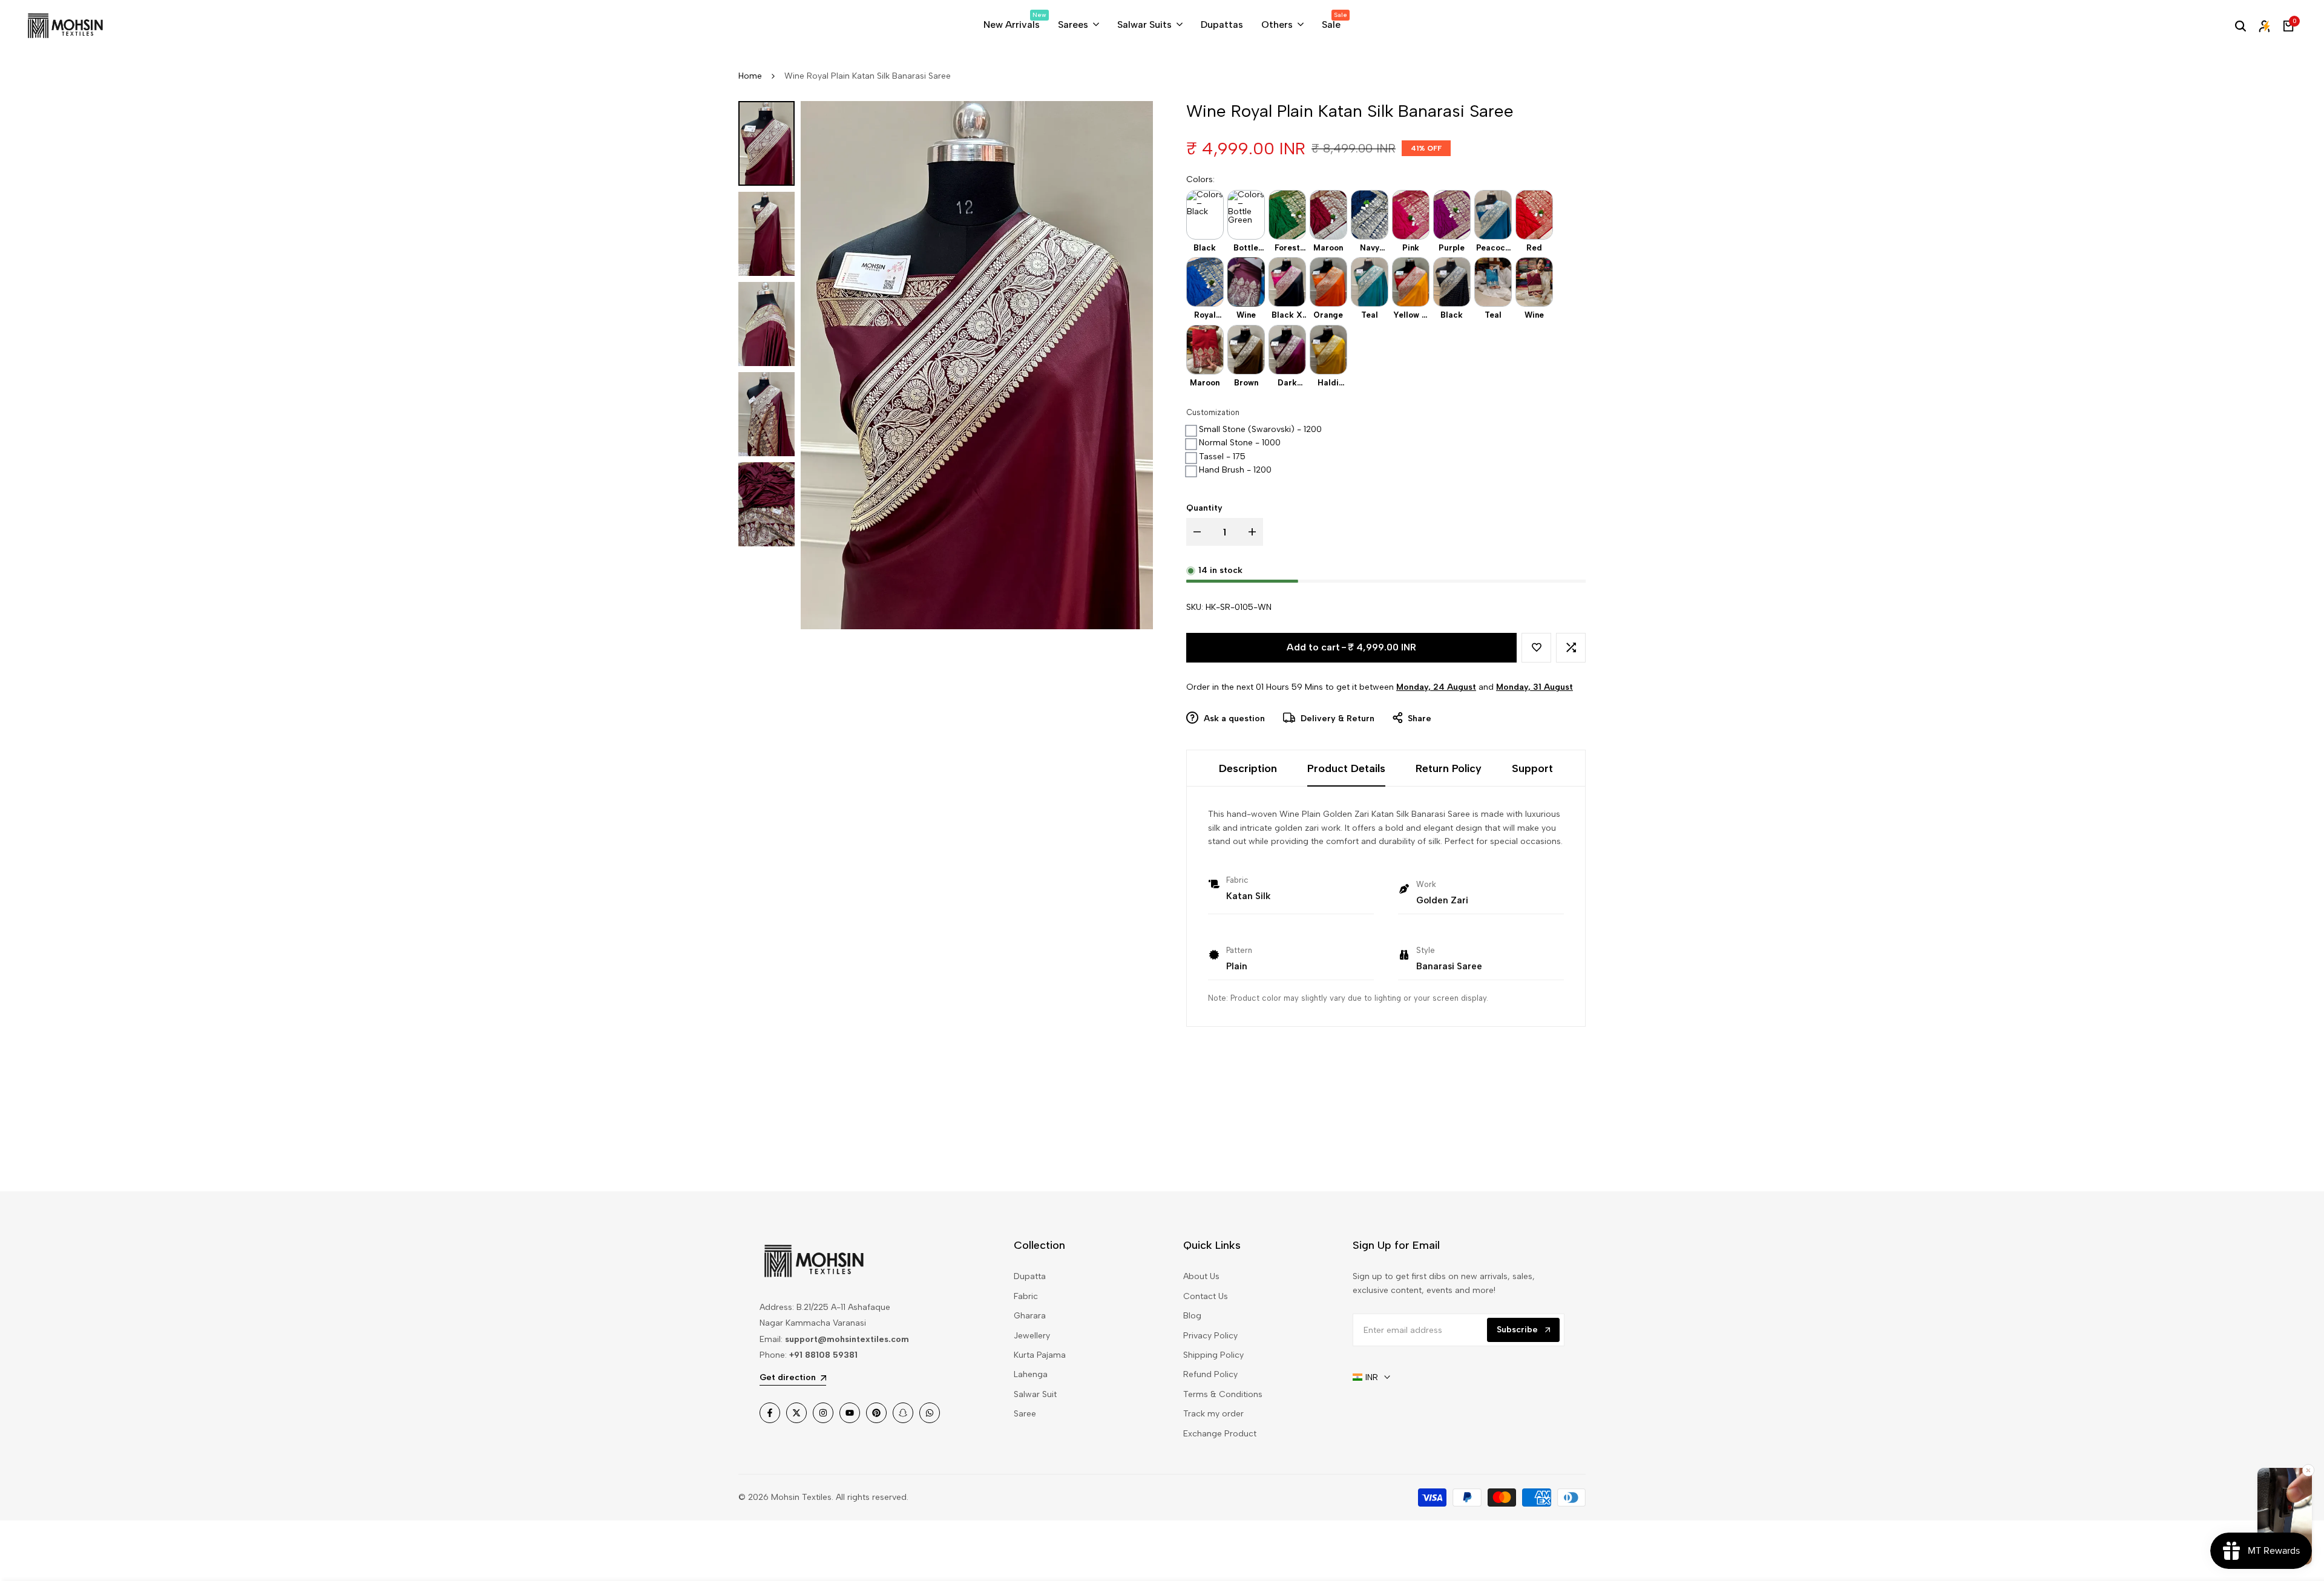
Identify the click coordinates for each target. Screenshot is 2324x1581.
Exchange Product (1220, 1434)
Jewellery (1032, 1336)
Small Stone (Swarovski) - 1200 (1260, 429)
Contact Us (1206, 1296)
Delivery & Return (1336, 718)
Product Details (1346, 768)
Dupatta (1030, 1276)
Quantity (1204, 508)
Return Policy (1449, 768)
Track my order (1213, 1414)
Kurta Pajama (1040, 1355)
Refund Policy (1210, 1374)
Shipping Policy (1213, 1355)
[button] (1536, 648)
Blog (1192, 1316)
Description (1248, 768)
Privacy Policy (1210, 1336)
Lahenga (1031, 1374)
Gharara (1030, 1316)
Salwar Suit (1035, 1394)
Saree (1025, 1414)
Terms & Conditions (1223, 1394)
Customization (1213, 412)
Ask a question (1233, 718)
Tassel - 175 (1222, 457)
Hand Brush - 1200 (1235, 470)
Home (750, 76)
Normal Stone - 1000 (1240, 443)
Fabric (1026, 1296)
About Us (1201, 1276)
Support (1532, 768)
